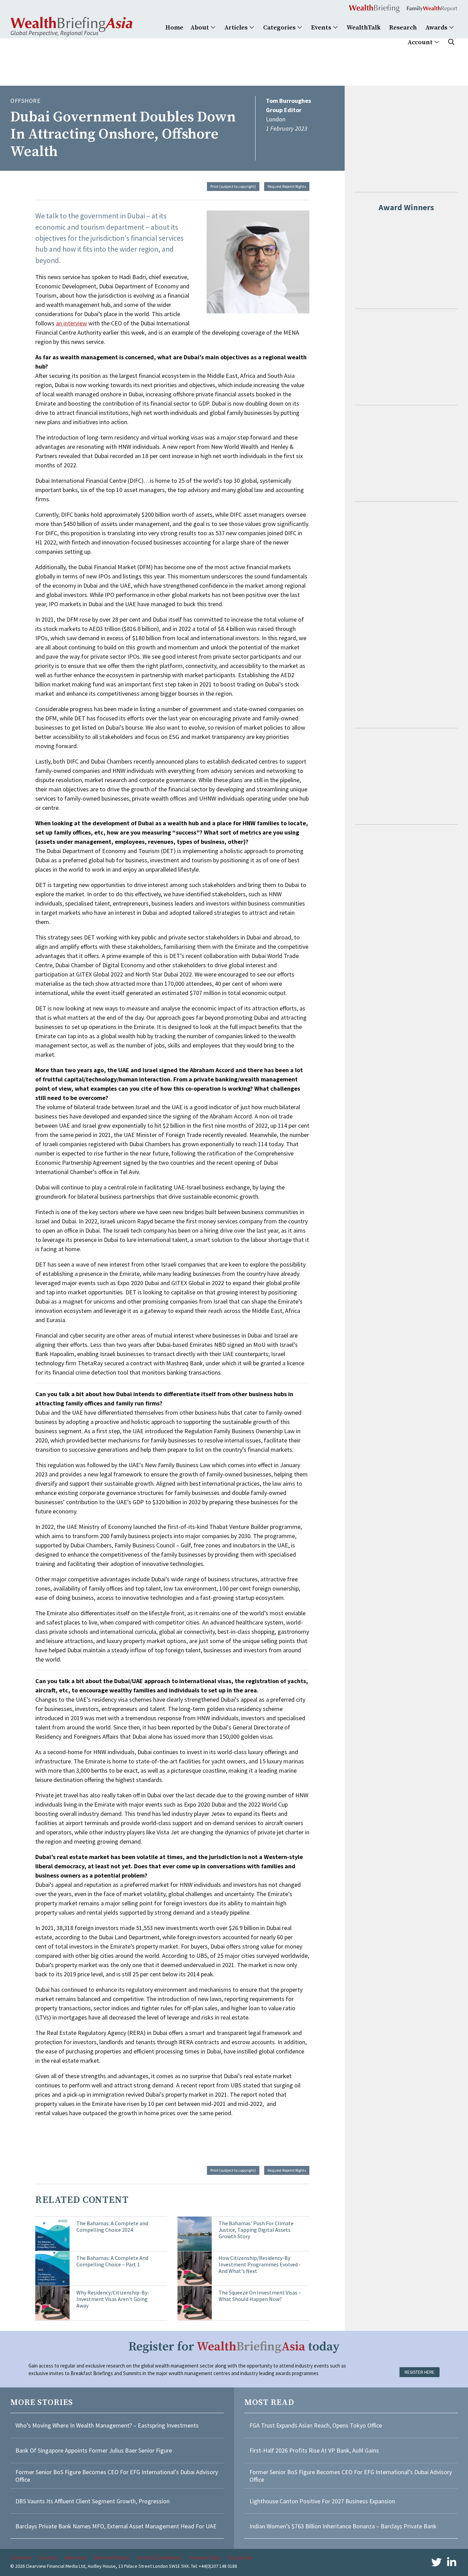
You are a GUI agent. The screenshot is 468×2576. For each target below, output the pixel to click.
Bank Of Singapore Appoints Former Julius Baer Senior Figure (94, 2450)
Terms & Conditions (159, 2557)
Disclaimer (240, 2557)
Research (403, 28)
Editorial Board (111, 2557)
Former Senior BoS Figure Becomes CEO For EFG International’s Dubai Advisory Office (117, 2476)
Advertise (75, 2557)
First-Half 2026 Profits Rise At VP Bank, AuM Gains (314, 2450)
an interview (71, 323)
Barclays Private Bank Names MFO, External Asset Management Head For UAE (116, 2526)
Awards (437, 28)
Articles (237, 28)
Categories (280, 28)
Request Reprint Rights (287, 186)
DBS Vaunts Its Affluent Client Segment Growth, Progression (93, 2501)
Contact (48, 2557)
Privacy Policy (205, 2557)
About (200, 28)
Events (322, 28)
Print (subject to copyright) (233, 186)
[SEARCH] (451, 42)
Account (421, 42)
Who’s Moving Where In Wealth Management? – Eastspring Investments (107, 2425)
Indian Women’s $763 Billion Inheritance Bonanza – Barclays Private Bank (343, 2526)
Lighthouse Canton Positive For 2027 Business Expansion (322, 2501)
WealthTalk (364, 28)
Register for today (234, 2347)
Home (174, 28)
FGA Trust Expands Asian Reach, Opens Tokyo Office (316, 2425)
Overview (21, 2557)
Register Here (420, 2372)
